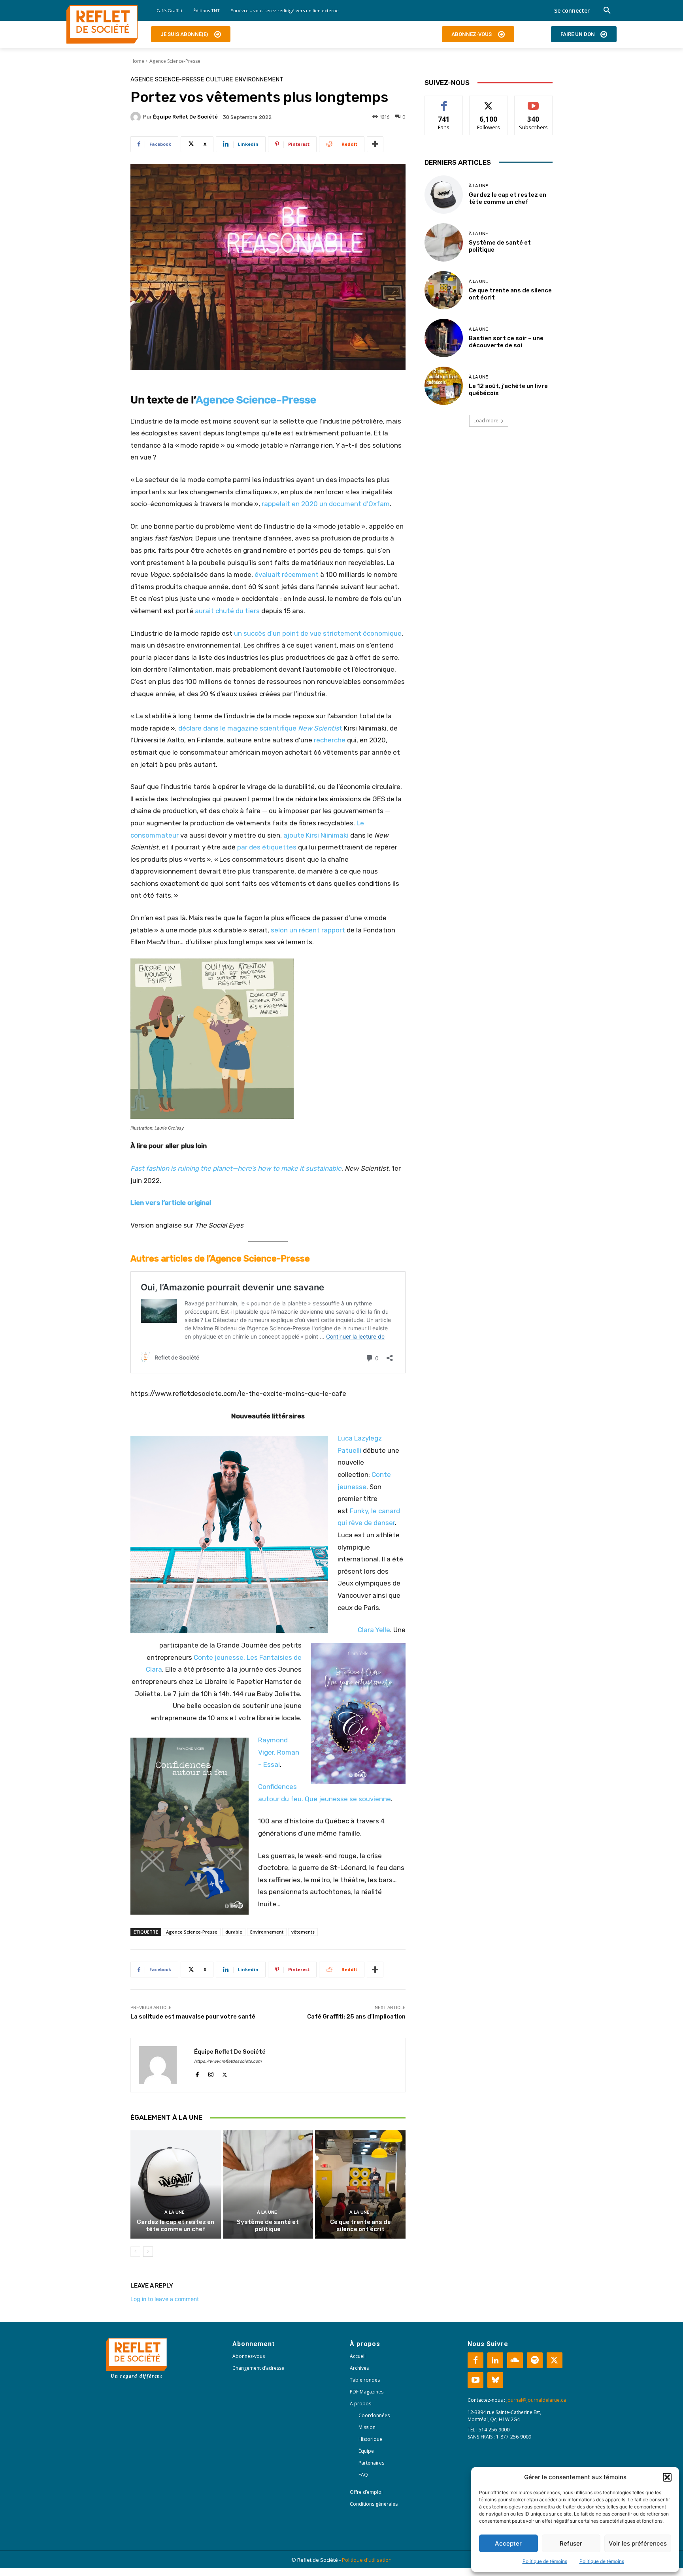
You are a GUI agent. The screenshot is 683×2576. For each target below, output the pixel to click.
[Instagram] (211, 2073)
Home (137, 61)
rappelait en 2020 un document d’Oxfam (326, 504)
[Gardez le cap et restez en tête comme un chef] (176, 2184)
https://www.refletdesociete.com (228, 2061)
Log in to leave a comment (165, 2299)
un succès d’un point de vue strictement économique (318, 633)
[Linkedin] (495, 2360)
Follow (489, 102)
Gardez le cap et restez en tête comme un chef (175, 2226)
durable (234, 1932)
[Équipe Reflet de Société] (137, 117)
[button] (667, 2477)
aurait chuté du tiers (227, 611)
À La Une (175, 2212)
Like (444, 102)
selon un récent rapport (308, 930)
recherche (330, 740)
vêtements (303, 1932)
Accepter (508, 2543)
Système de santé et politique (268, 2226)
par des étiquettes (267, 847)
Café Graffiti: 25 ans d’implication (356, 2017)
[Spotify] (535, 2360)
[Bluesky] (495, 2380)
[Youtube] (475, 2380)
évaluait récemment (287, 574)
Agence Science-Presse (175, 61)
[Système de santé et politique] (268, 2184)
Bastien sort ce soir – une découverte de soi (506, 342)
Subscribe (534, 102)
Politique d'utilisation (367, 2560)
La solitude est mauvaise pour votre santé (193, 2017)
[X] (225, 2073)
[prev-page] (135, 2252)
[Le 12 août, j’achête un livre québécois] (444, 386)
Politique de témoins (545, 2561)
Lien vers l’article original (172, 1203)
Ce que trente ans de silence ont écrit (360, 2226)
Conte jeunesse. (219, 1657)
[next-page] (148, 2252)
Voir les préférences (638, 2543)
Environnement (259, 80)
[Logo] (102, 24)
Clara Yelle (374, 1630)
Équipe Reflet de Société (185, 117)
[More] (375, 144)
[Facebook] (197, 2073)
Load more (486, 421)
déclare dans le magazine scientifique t (260, 728)
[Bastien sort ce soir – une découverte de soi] (444, 338)
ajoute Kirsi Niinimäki (316, 835)
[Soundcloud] (515, 2360)
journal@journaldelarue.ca (536, 2400)
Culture (219, 80)
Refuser (571, 2543)
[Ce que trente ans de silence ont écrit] (360, 2184)
